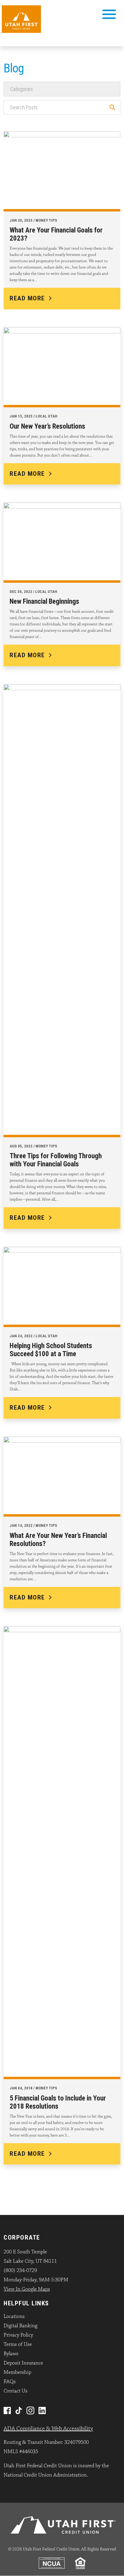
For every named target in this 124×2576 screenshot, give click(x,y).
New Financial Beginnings (44, 601)
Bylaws (11, 2354)
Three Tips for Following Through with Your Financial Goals (56, 1160)
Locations (14, 2316)
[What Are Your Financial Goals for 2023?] (62, 170)
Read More (27, 298)
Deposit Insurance (23, 2363)
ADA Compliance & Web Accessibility (48, 2429)
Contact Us (15, 2391)
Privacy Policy (18, 2335)
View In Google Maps (27, 2289)
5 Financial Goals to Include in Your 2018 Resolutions (58, 2102)
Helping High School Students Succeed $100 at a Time (51, 1350)
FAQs (10, 2382)
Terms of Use (18, 2344)
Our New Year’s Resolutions (47, 426)
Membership (17, 2372)
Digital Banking (20, 2326)
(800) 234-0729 (20, 2271)
